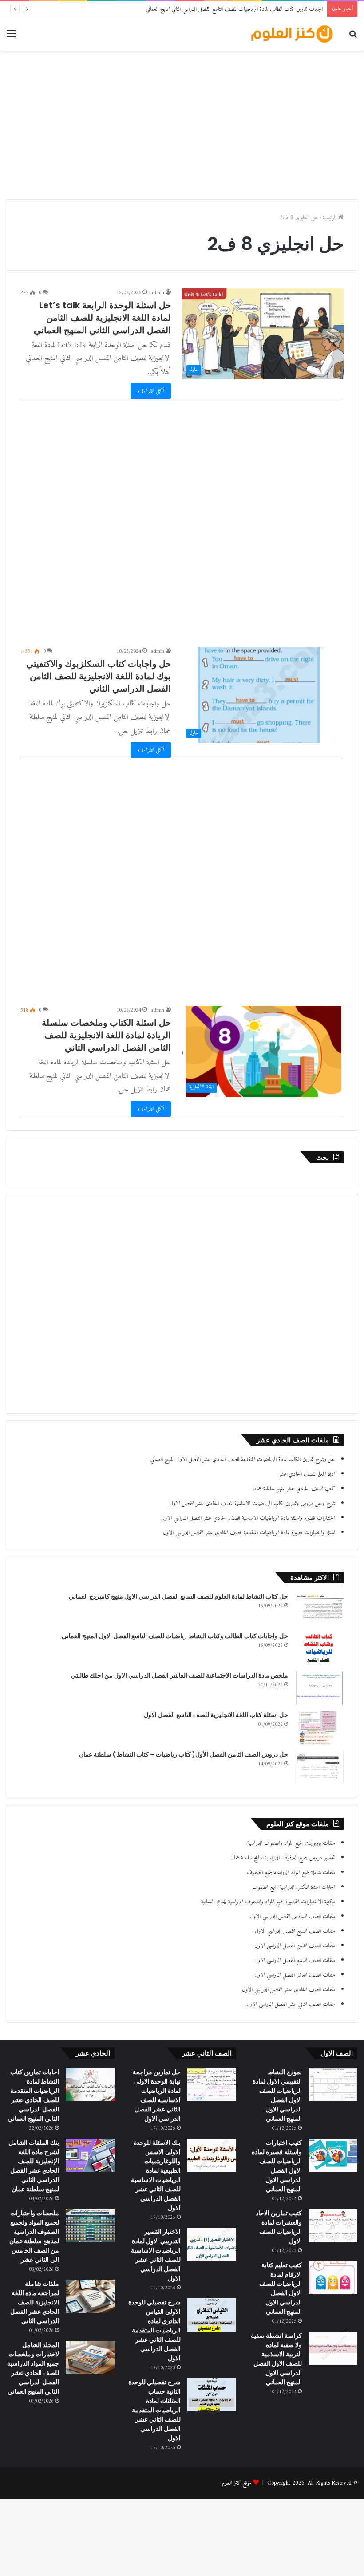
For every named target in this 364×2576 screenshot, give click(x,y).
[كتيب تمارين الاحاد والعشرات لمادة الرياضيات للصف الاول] (333, 2226)
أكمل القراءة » (151, 391)
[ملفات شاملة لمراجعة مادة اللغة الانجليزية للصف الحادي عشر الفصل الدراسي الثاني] (90, 2296)
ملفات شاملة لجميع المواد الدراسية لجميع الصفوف (291, 1873)
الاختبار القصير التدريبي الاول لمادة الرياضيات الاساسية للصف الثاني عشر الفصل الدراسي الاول (156, 2255)
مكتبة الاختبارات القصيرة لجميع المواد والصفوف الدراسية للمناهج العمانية (268, 1902)
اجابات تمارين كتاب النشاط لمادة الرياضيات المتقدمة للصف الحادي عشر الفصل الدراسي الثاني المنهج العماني (33, 2095)
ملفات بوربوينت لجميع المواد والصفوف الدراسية (291, 1843)
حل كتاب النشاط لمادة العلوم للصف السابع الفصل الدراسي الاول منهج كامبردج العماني (178, 1596)
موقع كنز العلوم (237, 2483)
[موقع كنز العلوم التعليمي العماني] (293, 34)
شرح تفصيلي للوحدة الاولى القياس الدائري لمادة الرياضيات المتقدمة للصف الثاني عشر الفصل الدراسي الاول (154, 2330)
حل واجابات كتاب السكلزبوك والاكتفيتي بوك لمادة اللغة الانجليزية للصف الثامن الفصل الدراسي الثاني (99, 676)
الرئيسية (330, 218)
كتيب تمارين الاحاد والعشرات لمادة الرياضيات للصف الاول (279, 2227)
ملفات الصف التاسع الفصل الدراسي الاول (295, 1960)
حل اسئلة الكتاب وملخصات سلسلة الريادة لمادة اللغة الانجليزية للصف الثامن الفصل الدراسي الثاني (106, 1035)
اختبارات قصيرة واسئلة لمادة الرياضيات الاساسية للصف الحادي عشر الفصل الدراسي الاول (248, 1518)
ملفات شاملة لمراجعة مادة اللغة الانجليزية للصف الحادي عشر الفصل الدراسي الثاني (35, 2302)
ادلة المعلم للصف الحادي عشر (307, 1474)
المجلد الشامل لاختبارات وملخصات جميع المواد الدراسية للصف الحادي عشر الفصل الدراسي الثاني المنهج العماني (33, 2368)
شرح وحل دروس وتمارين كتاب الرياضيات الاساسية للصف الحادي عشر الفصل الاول (252, 1503)
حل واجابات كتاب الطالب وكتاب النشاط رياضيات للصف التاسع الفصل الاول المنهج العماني (175, 1636)
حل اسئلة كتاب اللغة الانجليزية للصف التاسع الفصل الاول (216, 1715)
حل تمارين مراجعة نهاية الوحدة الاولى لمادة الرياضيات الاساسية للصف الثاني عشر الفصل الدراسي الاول (157, 2095)
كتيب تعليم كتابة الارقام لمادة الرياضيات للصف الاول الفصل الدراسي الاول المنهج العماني (281, 2288)
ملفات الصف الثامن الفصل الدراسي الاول (295, 1946)
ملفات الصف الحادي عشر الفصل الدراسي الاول (289, 1990)
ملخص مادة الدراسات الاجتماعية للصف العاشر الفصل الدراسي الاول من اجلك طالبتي (180, 1675)
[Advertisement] (182, 122)
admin (157, 293)
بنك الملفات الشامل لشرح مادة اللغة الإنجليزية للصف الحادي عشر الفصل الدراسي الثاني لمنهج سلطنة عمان (34, 2166)
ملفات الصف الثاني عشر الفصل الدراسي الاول (291, 2004)
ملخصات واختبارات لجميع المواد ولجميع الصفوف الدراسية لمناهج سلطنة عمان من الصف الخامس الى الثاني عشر (34, 2236)
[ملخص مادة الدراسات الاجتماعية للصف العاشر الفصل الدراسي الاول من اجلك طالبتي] (319, 1688)
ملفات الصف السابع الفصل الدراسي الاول (295, 1931)
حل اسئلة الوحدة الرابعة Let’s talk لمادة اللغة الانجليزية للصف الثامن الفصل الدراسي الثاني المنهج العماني (102, 318)
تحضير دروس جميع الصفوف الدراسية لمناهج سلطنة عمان (283, 1858)
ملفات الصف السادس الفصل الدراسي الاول (293, 1916)
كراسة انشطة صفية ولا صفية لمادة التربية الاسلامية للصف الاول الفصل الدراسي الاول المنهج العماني (276, 2359)
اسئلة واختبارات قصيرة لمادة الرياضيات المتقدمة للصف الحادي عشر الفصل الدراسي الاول (249, 1533)
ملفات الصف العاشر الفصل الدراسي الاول (295, 1975)
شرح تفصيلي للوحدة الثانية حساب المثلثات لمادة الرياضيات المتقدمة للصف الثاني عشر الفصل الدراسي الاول (154, 2410)
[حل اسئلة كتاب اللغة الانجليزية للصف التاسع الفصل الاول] (319, 1727)
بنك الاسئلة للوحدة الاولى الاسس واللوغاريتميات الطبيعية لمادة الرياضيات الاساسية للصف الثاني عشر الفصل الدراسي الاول (156, 2175)
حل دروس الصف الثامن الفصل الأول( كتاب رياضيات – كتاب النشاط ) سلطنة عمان (184, 1754)
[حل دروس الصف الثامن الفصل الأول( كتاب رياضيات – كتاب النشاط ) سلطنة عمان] (319, 1767)
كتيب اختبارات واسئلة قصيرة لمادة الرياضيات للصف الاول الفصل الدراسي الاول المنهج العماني (277, 2166)
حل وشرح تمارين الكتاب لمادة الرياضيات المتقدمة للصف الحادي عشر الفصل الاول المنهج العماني (243, 1459)
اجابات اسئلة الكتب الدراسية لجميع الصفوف (294, 1887)
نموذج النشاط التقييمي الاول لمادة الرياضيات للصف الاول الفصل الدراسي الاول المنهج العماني (277, 2095)
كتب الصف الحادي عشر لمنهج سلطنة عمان (294, 1489)
